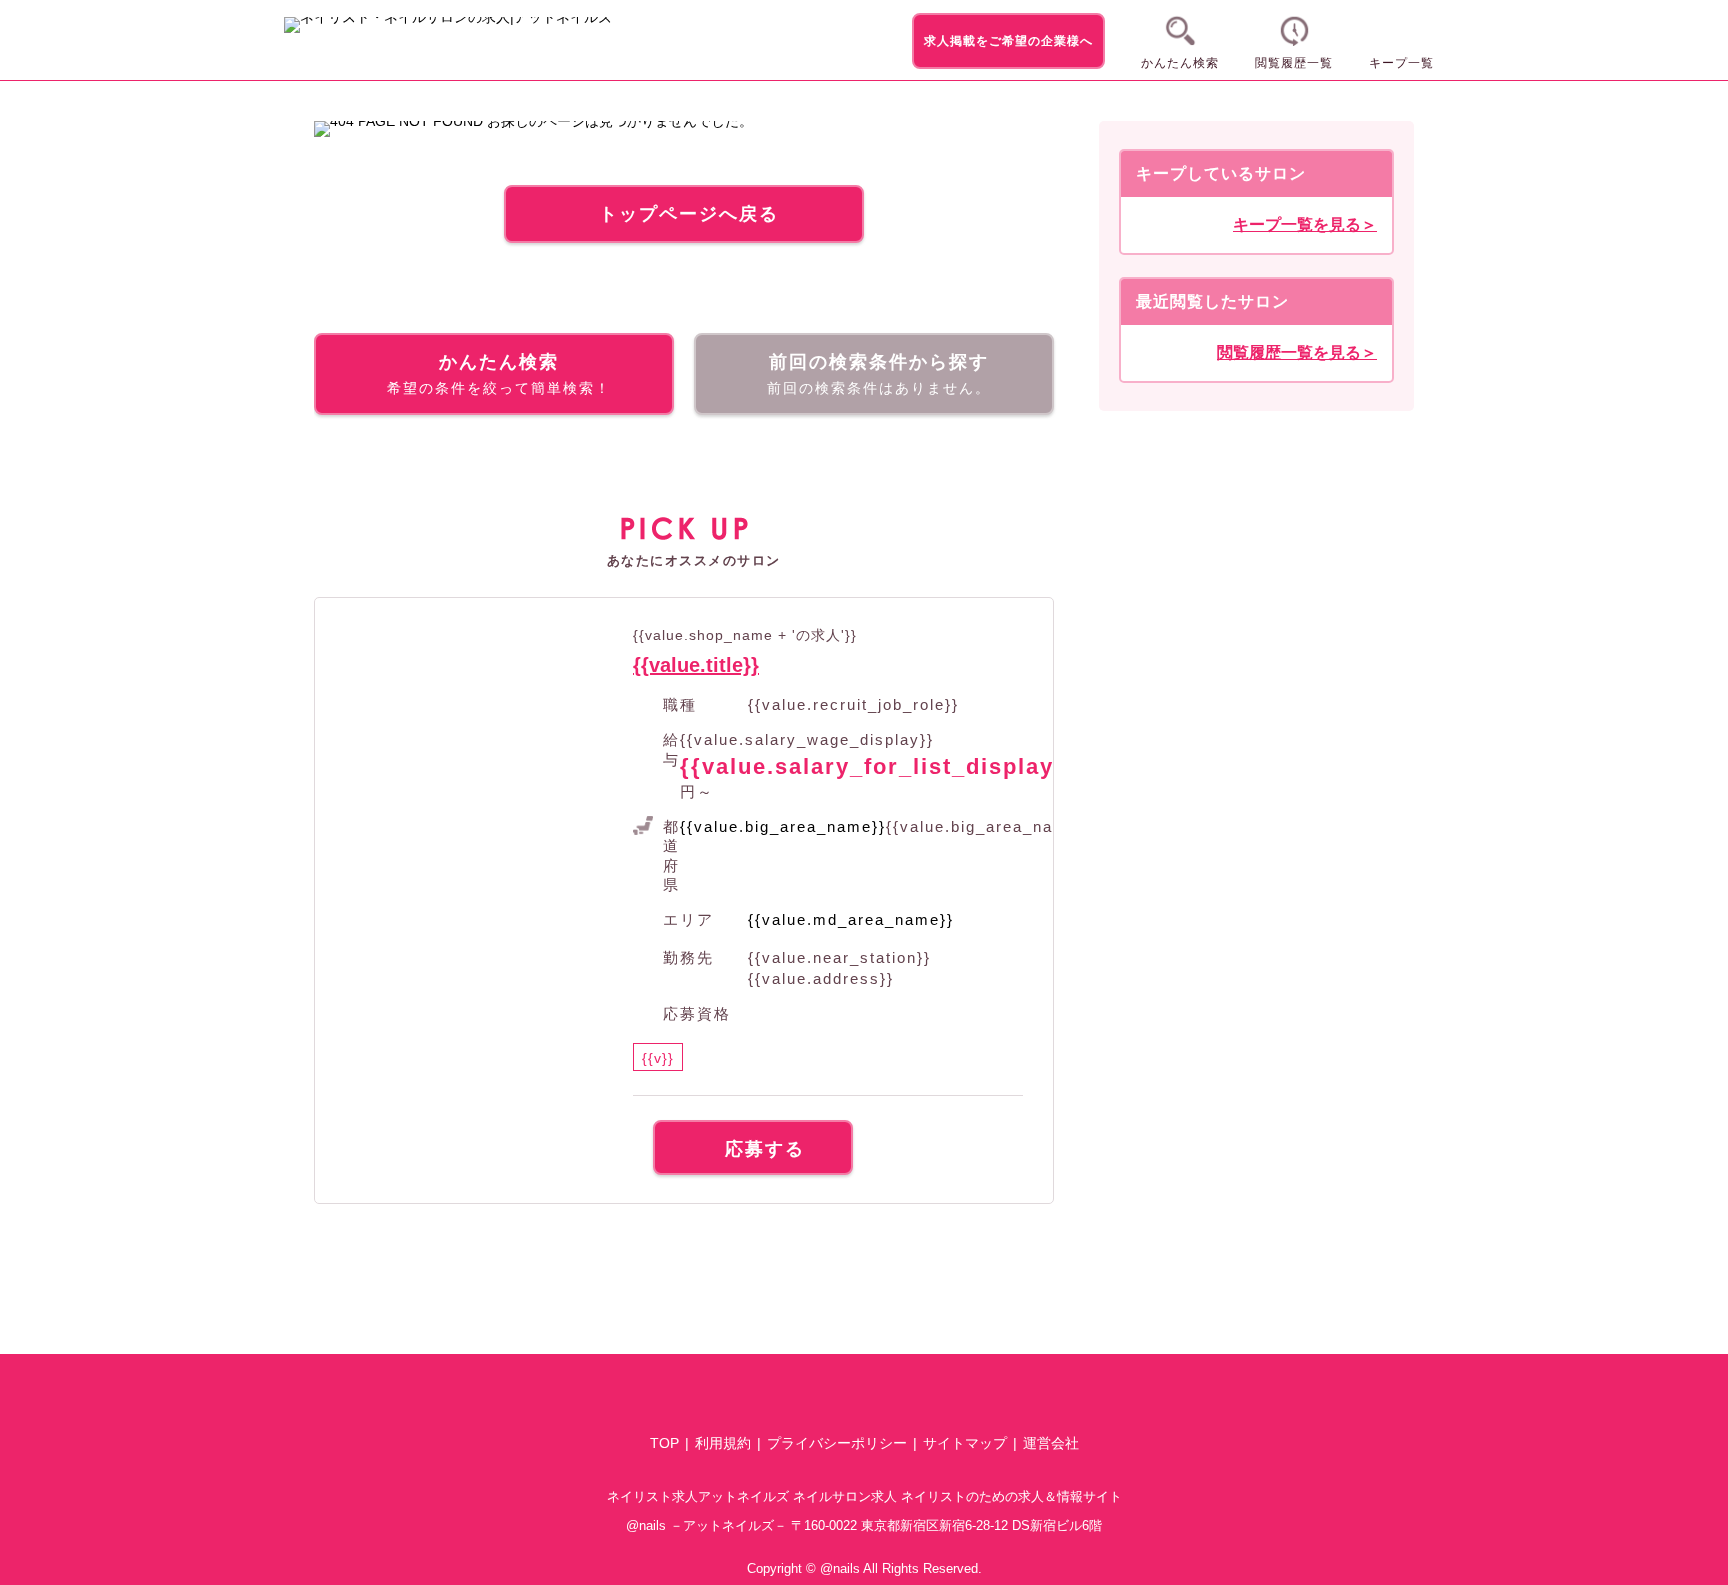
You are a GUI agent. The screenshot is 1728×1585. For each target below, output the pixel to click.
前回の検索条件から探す (879, 374)
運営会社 (1051, 1443)
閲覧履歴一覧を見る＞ (1297, 353)
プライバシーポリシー (837, 1443)
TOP (664, 1443)
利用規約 (723, 1443)
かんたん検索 (1180, 63)
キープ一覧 (1401, 63)
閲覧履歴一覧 (1294, 63)
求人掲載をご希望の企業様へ (1008, 41)
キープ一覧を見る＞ (1305, 225)
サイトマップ (965, 1443)
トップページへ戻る (689, 214)
